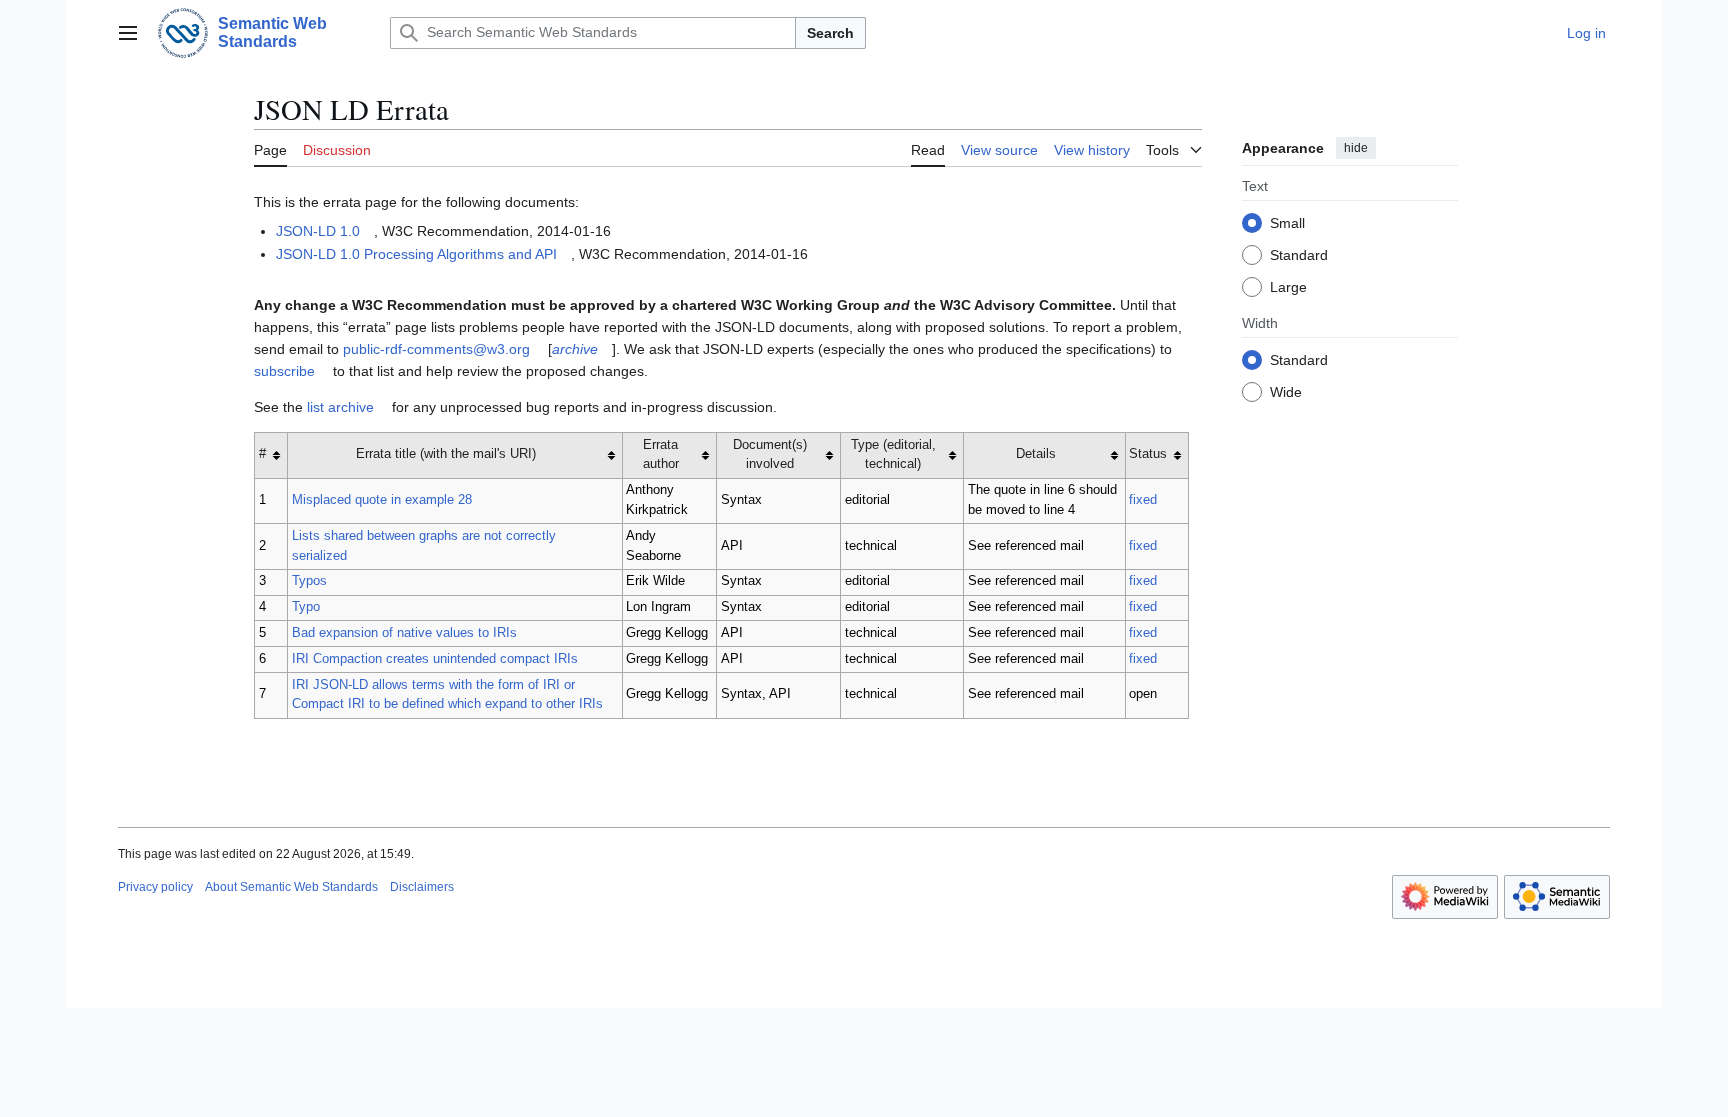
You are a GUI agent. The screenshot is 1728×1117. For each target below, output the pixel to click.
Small (1287, 223)
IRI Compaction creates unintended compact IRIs (435, 659)
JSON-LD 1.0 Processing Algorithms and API (416, 254)
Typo (306, 607)
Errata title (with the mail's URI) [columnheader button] (446, 454)
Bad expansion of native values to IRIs (404, 633)
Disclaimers (422, 887)
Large (1288, 287)
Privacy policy (155, 887)
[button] (128, 33)
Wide (1286, 392)
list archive (340, 407)
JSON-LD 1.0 (318, 231)
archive (575, 349)
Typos (309, 581)
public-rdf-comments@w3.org (436, 349)
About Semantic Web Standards (291, 887)
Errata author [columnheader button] (661, 455)
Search (830, 33)
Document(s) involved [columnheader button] (770, 455)
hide (1356, 148)
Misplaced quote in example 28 (382, 500)
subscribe (284, 371)
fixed (1143, 500)
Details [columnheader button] (1036, 454)
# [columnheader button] (262, 454)
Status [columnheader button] (1148, 454)
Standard (1299, 255)
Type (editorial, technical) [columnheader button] (893, 455)
